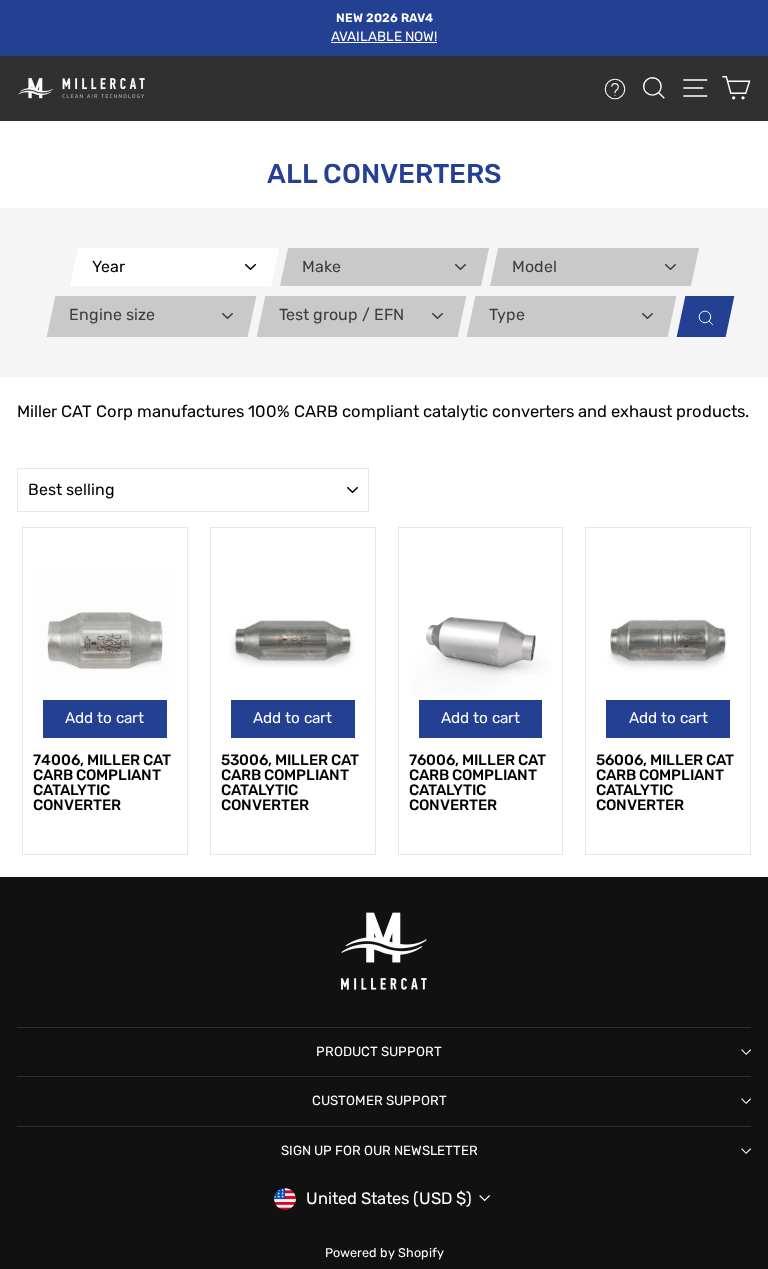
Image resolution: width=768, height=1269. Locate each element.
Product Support (379, 1051)
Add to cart (104, 718)
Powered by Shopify (384, 1252)
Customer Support (379, 1100)
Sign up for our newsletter (379, 1150)
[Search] (700, 316)
